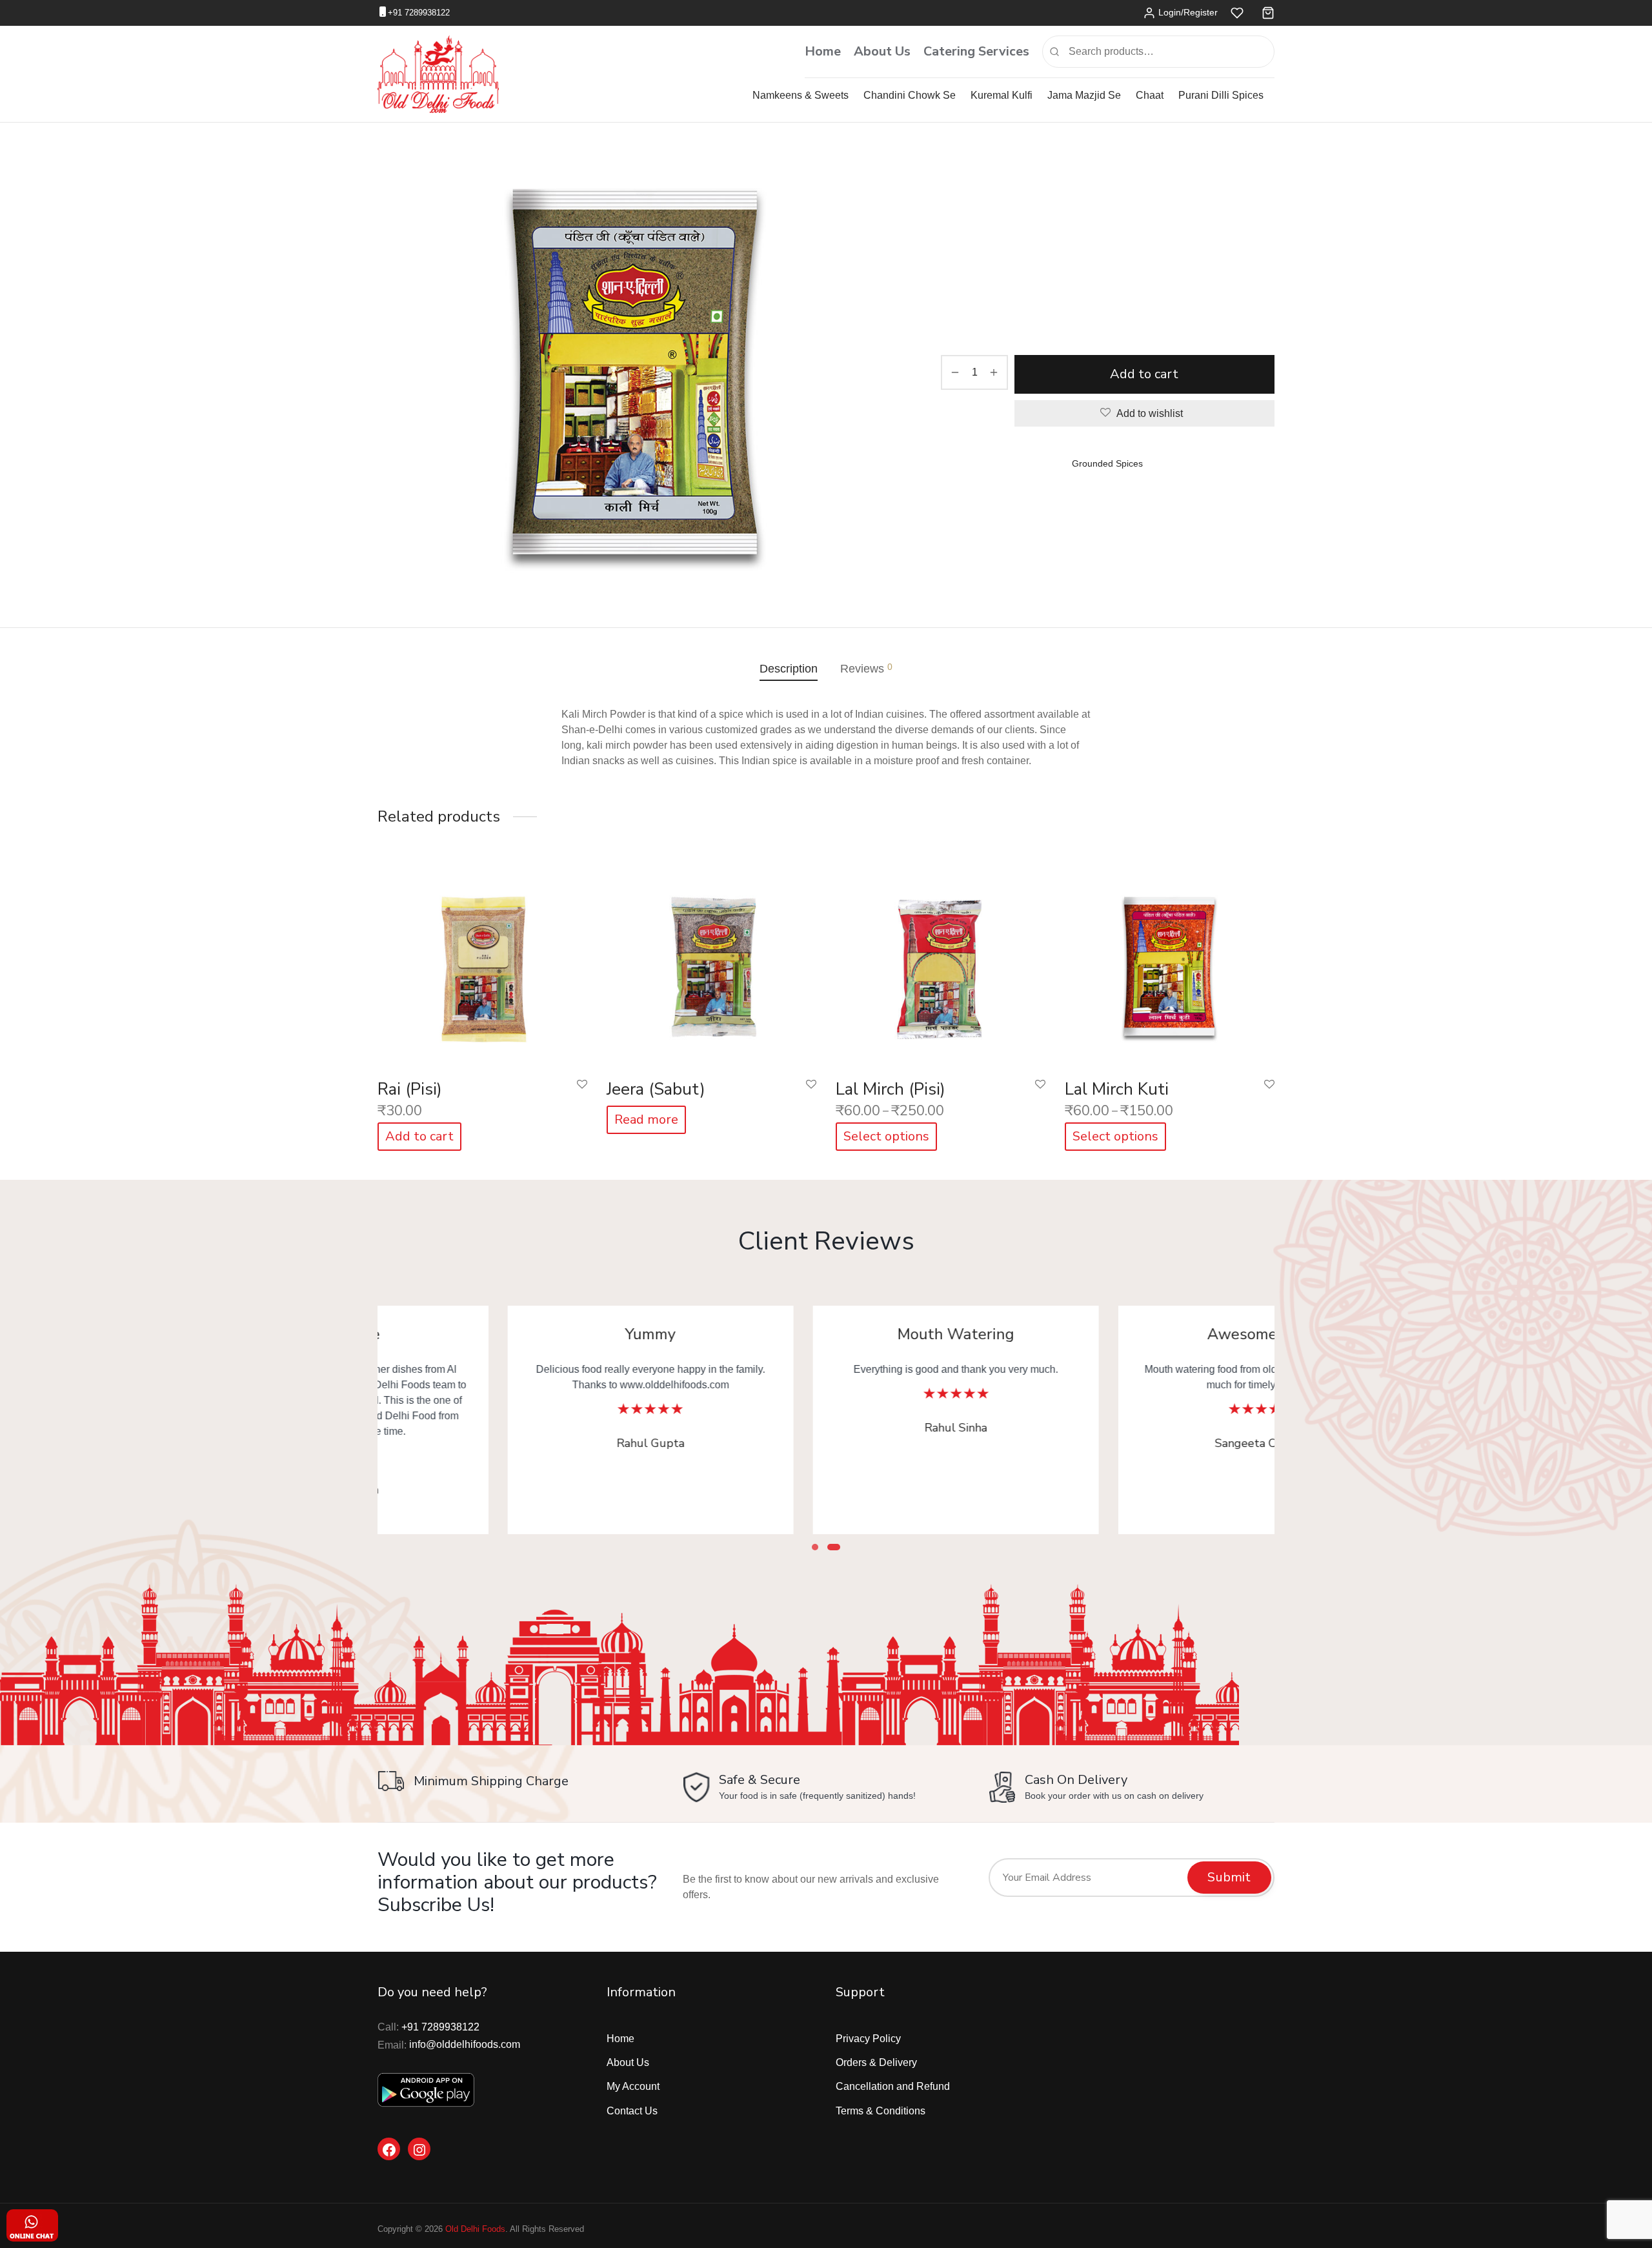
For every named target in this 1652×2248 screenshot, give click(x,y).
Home (823, 51)
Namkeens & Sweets (801, 95)
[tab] (789, 669)
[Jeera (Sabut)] (711, 964)
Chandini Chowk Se (910, 95)
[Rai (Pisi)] (482, 964)
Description (789, 669)
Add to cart (1145, 374)
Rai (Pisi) (410, 1089)
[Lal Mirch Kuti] (1170, 964)
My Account (633, 2086)
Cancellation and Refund (893, 2086)
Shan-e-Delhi (1078, 177)
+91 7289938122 (419, 13)
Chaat (1150, 95)
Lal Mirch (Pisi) (891, 1089)
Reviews (866, 668)
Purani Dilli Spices (1221, 95)
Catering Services (976, 51)
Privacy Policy (868, 2039)
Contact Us (632, 2111)
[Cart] (1268, 13)
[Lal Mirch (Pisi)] (941, 964)
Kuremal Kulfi (1002, 95)
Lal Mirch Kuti (1117, 1089)
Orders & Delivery (876, 2062)
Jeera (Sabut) (656, 1089)
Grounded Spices (1146, 177)
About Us (882, 51)
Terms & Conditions (881, 2111)
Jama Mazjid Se (1084, 95)
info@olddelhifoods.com (465, 2044)
